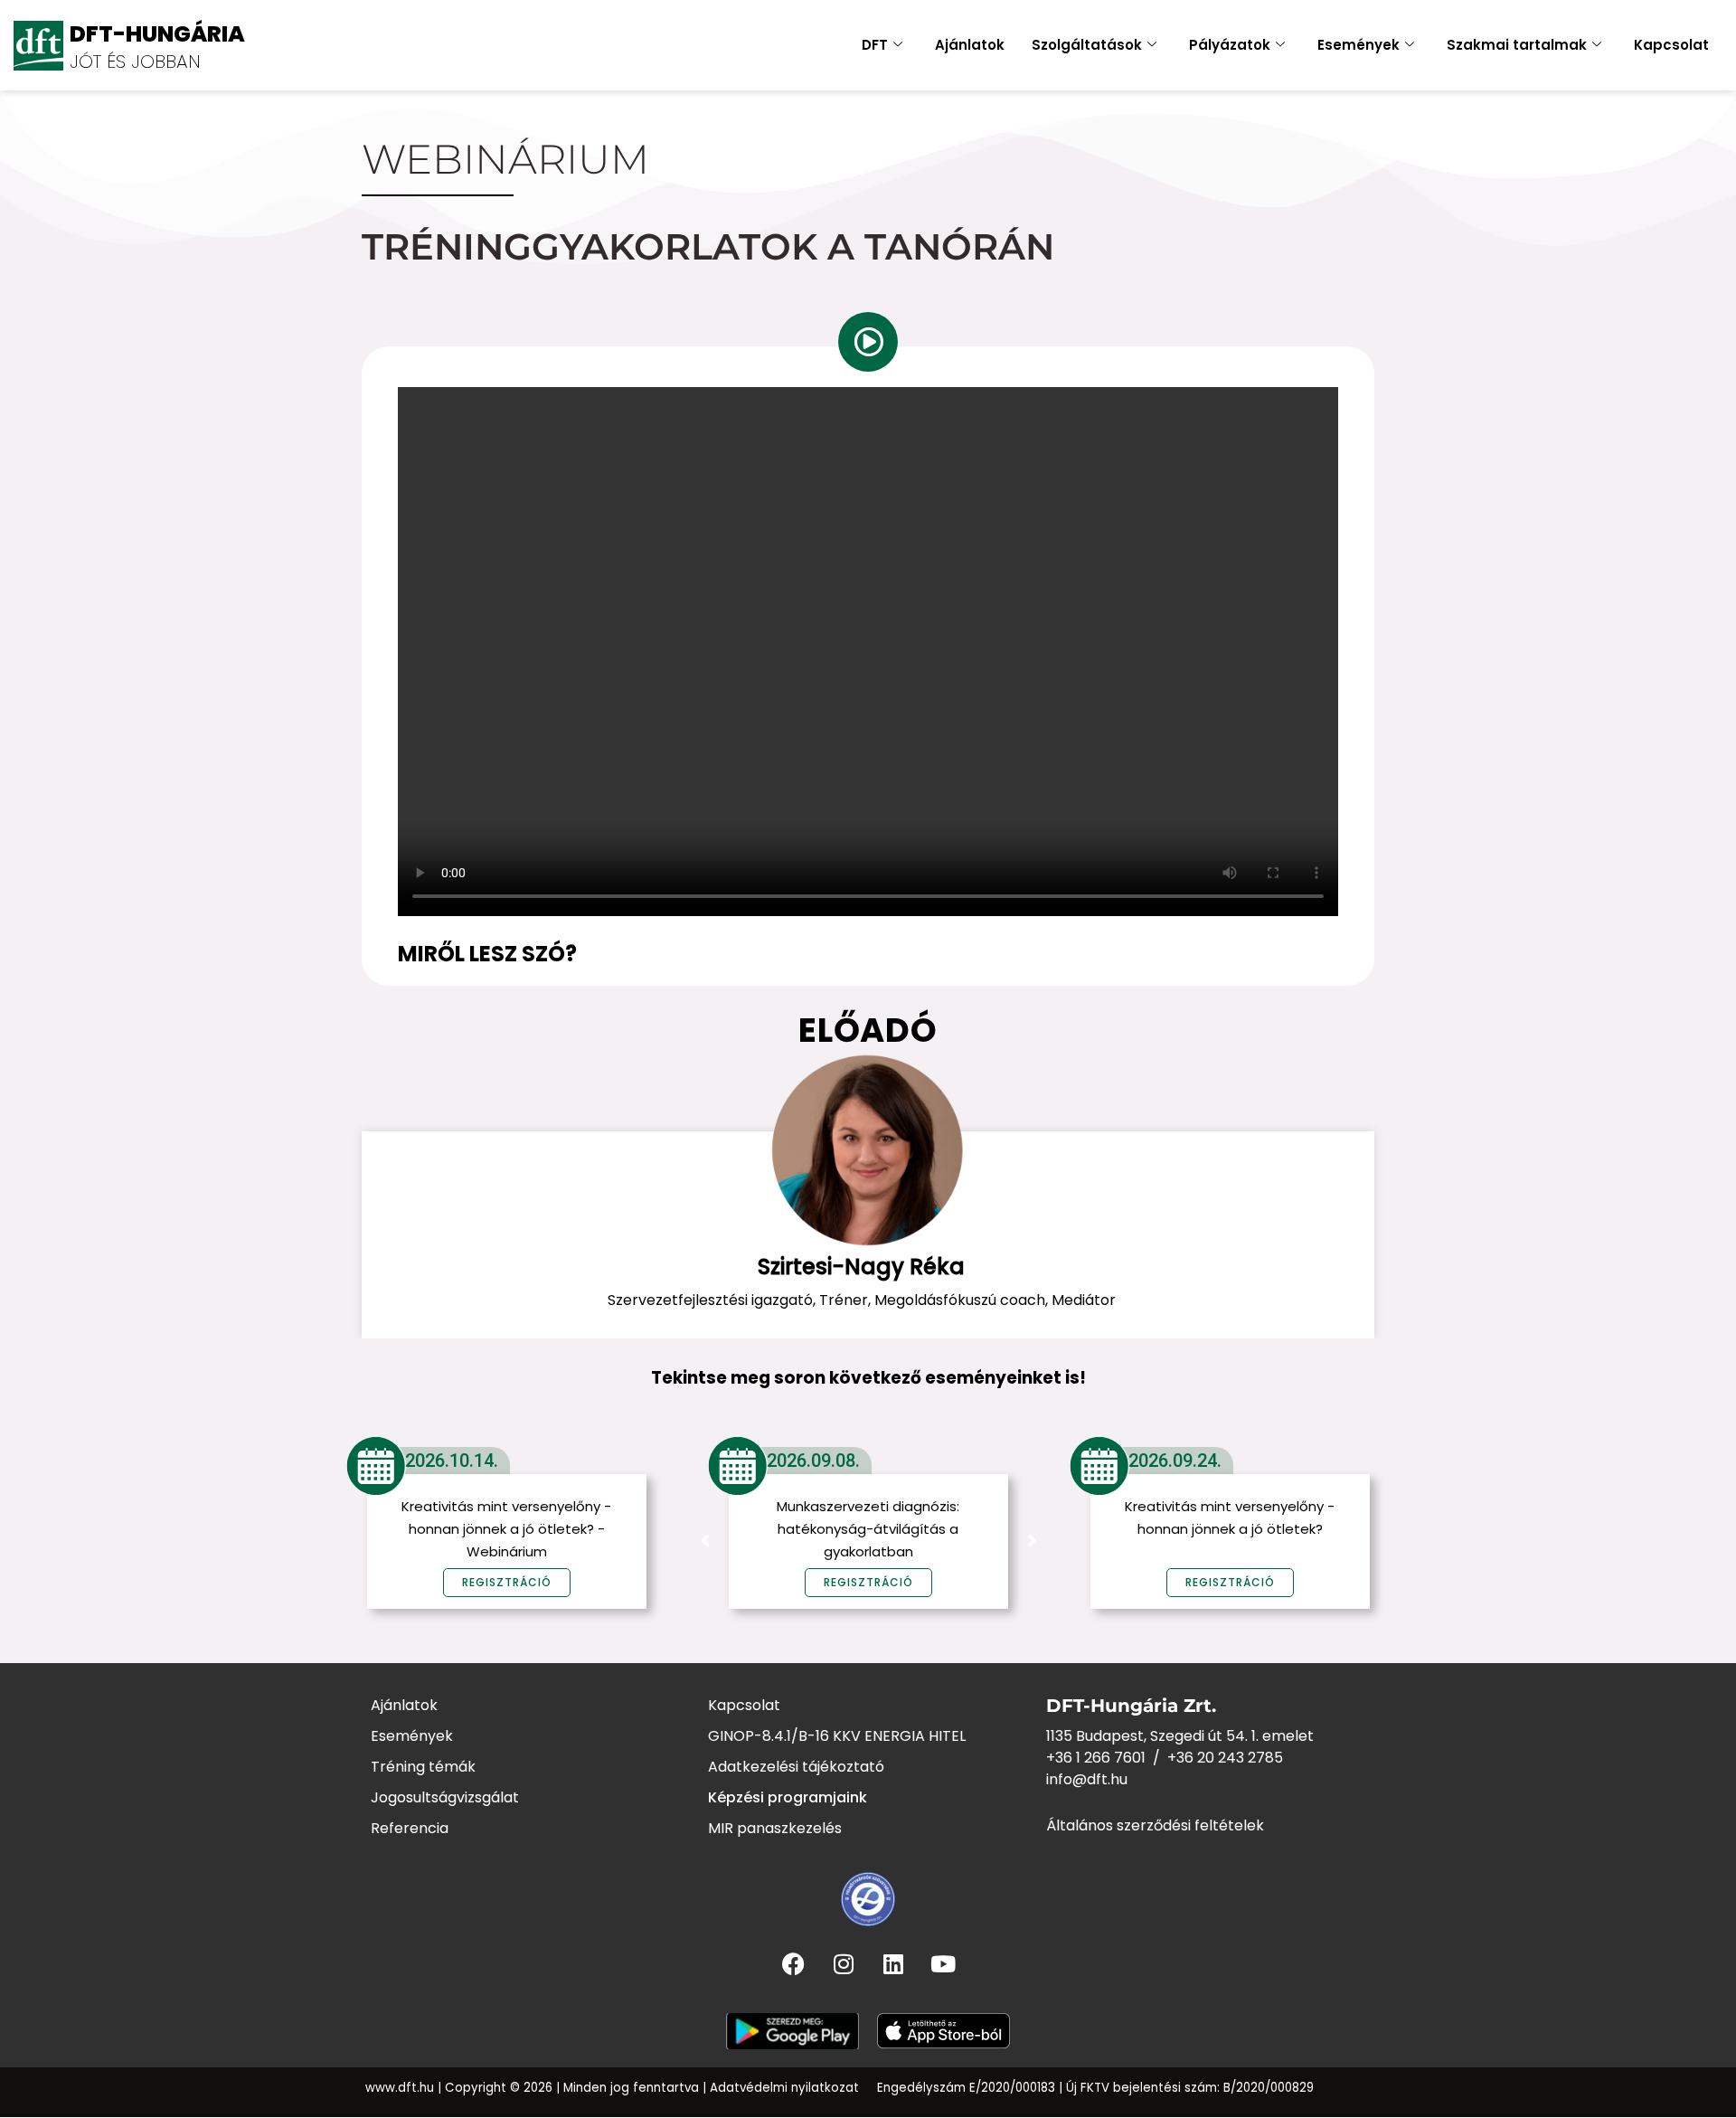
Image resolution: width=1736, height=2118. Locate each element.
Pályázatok (1230, 45)
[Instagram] (844, 1963)
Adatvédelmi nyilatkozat (784, 2088)
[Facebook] (794, 1963)
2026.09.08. (813, 1461)
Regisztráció (868, 1582)
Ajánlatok (970, 45)
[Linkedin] (893, 1963)
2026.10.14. (452, 1461)
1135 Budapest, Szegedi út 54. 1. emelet (1180, 1736)
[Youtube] (943, 1963)
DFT (875, 45)
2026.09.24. (1175, 1461)
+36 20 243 (1208, 1758)
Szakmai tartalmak (1517, 45)
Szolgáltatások (1087, 45)
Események (1359, 45)
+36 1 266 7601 (1096, 1758)
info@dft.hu (1087, 1779)
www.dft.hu (400, 2088)
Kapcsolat (1671, 45)
